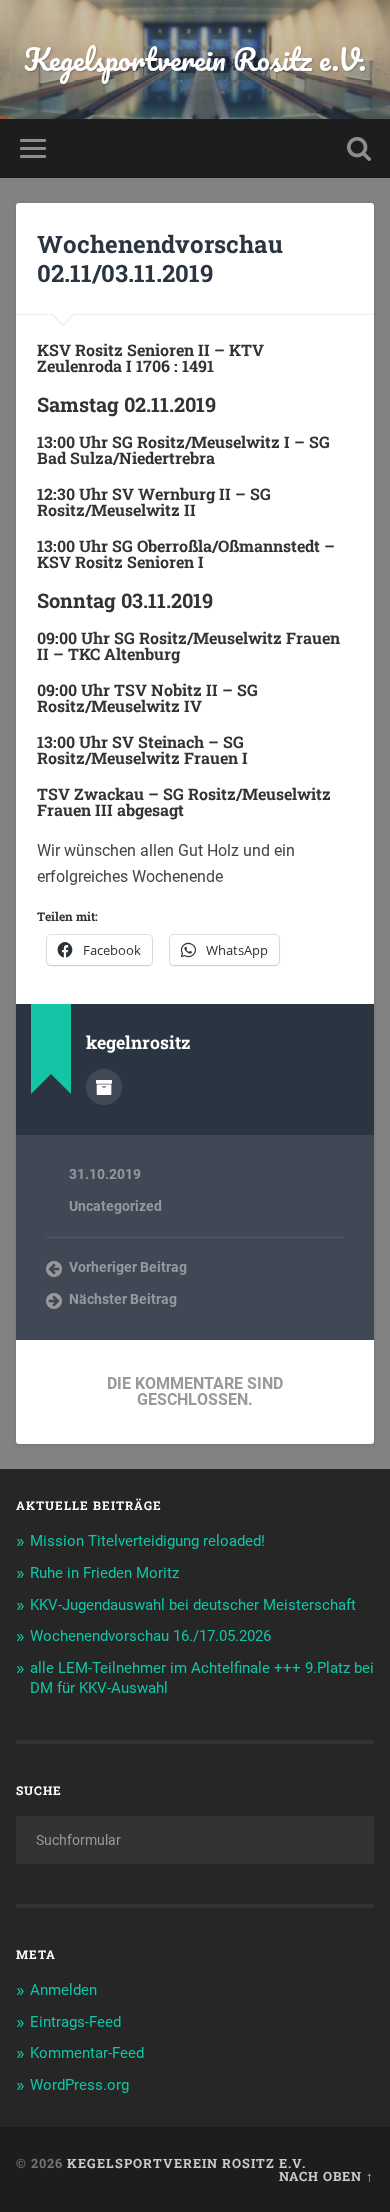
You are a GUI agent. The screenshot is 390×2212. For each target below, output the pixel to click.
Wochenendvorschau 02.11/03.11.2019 (160, 258)
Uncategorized (115, 1206)
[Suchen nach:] (195, 1840)
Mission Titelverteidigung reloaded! (147, 1541)
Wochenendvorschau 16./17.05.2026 (150, 1636)
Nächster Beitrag (123, 1299)
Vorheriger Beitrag (128, 1267)
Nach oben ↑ (326, 2176)
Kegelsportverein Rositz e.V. (195, 59)
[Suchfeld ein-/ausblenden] (359, 148)
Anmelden (63, 1990)
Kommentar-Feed (87, 2053)
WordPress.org (79, 2085)
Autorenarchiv (104, 1087)
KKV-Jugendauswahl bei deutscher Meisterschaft (193, 1605)
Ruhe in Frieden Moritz (104, 1573)
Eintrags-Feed (75, 2022)
